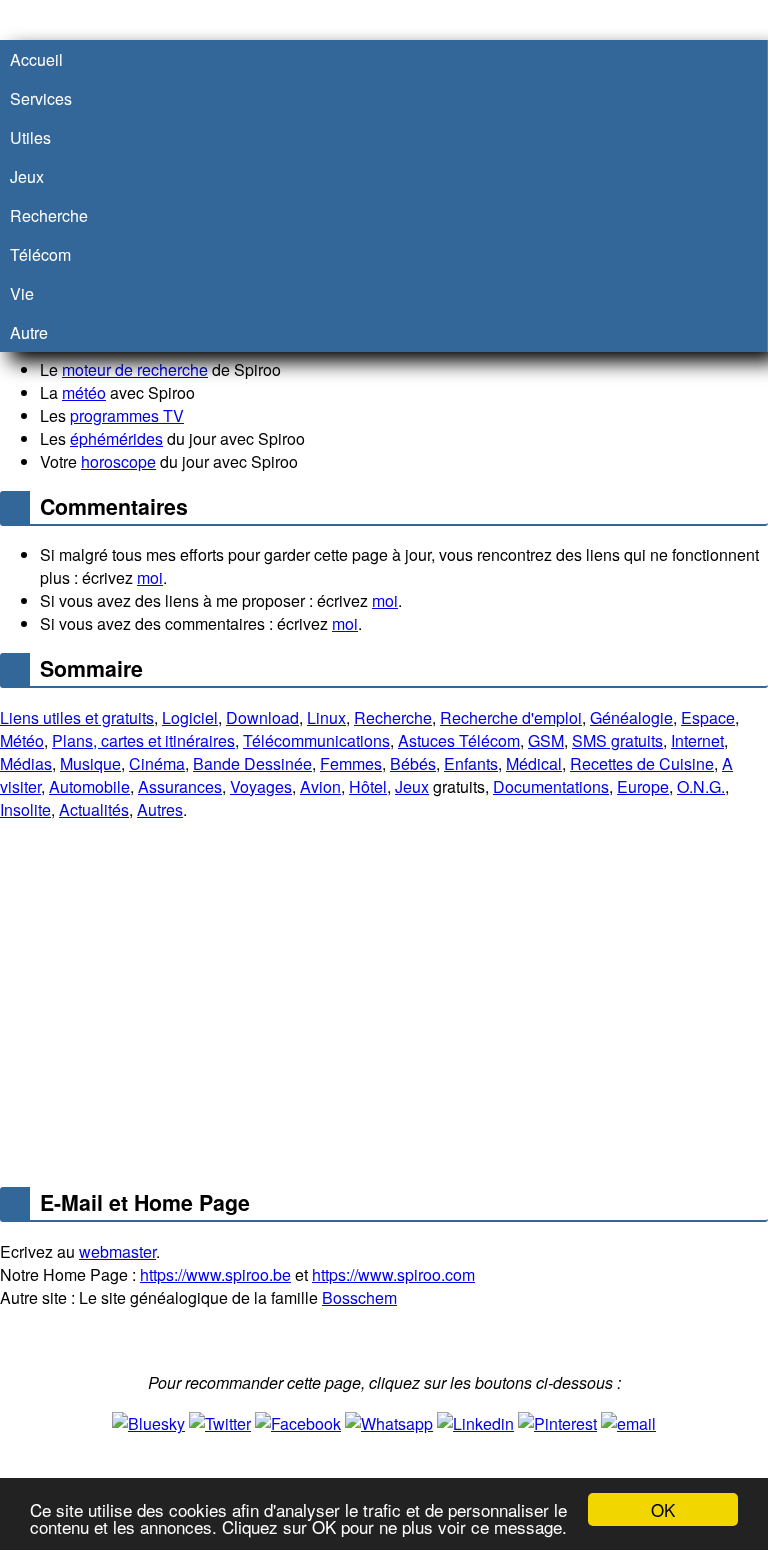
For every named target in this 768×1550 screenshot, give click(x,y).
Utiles (30, 137)
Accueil (36, 59)
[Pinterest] (557, 1421)
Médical (534, 763)
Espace (708, 717)
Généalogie (631, 717)
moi (150, 577)
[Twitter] (220, 1421)
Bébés (413, 763)
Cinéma (157, 763)
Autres (160, 809)
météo (84, 392)
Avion (320, 786)
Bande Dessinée (252, 763)
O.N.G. (701, 786)
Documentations (551, 786)
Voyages (261, 786)
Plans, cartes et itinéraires (143, 740)
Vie (22, 293)
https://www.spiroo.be (215, 1274)
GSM (546, 740)
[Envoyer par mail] (628, 1421)
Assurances (180, 786)
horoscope (118, 461)
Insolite (25, 809)
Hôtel (368, 786)
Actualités (94, 809)
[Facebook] (298, 1421)
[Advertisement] (384, 1007)
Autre (29, 332)
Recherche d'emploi (511, 717)
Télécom (40, 254)
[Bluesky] (148, 1421)
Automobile (89, 786)
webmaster (117, 1251)
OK (663, 1509)
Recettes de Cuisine (642, 763)
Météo (22, 740)
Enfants (471, 763)
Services (41, 98)
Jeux (412, 786)
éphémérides (116, 438)
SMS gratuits (617, 740)
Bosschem (359, 1297)
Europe (643, 786)
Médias (26, 763)
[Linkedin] (475, 1421)
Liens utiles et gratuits (77, 717)
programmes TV (127, 415)
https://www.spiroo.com (393, 1274)
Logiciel (190, 717)
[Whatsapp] (389, 1421)
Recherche (393, 717)
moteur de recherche (135, 369)
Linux (326, 717)
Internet (697, 740)
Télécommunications (316, 740)
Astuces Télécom (459, 740)
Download (262, 717)
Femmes (351, 763)
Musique (90, 763)
